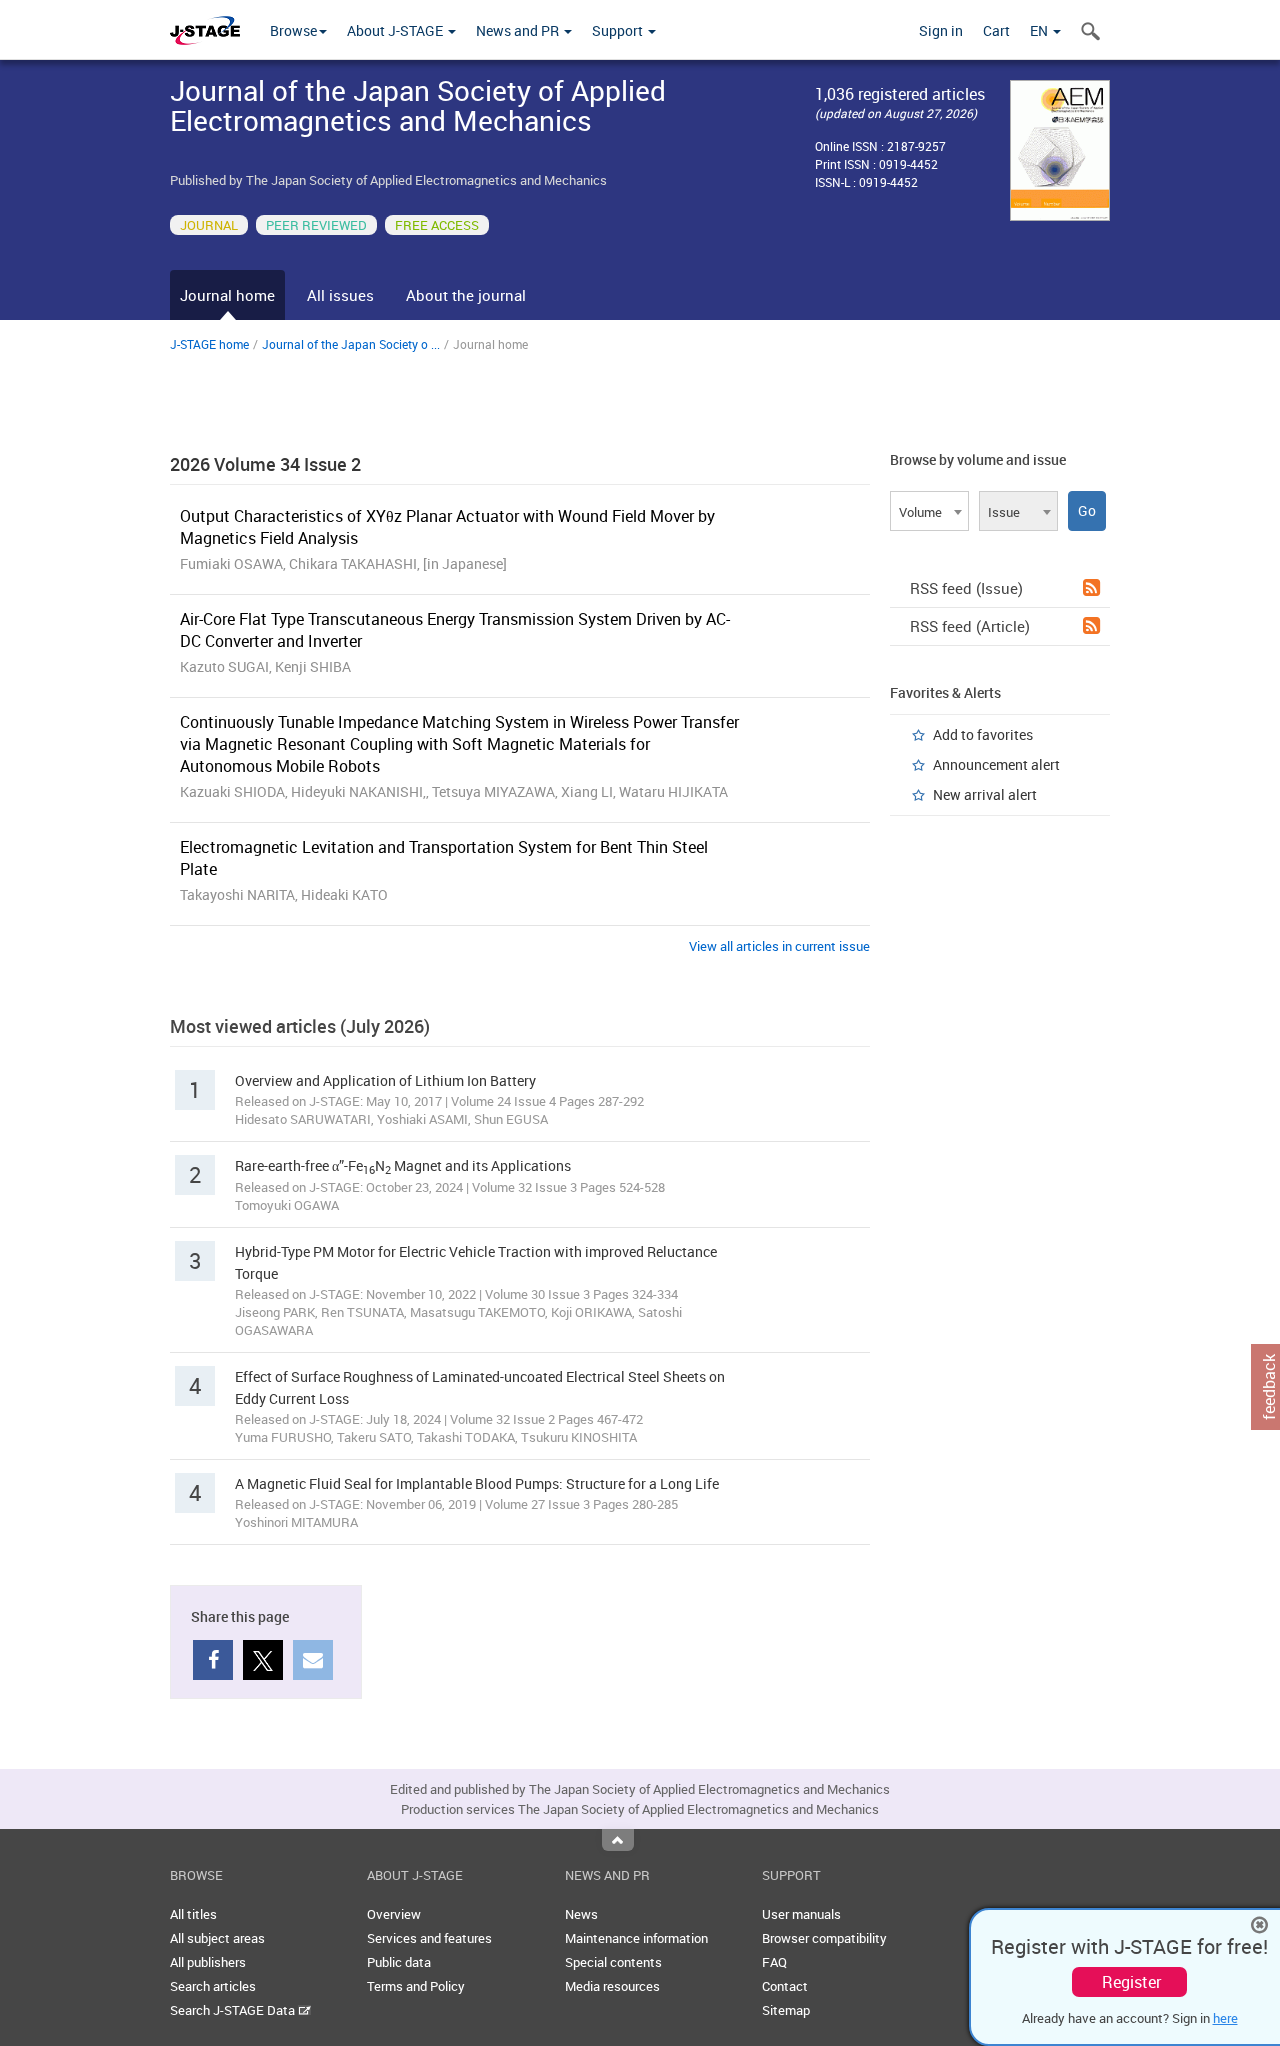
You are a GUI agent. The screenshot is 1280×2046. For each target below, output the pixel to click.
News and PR (519, 30)
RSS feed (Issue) (966, 588)
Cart (996, 30)
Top (618, 1840)
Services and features (429, 1938)
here (1225, 2018)
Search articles (213, 1986)
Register (1131, 1982)
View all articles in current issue (779, 946)
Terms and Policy (416, 1986)
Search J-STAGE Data (234, 2010)
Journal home (227, 295)
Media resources (612, 1986)
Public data (399, 1962)
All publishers (208, 1962)
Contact (785, 1986)
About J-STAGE (396, 30)
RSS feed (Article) (970, 626)
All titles (193, 1914)
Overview (394, 1914)
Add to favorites (983, 734)
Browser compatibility (824, 1938)
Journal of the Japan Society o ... (351, 344)
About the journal (466, 295)
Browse (293, 30)
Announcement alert (996, 764)
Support (619, 30)
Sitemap (786, 2010)
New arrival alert (985, 794)
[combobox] (929, 511)
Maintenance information (636, 1938)
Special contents (613, 1962)
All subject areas (217, 1938)
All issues (340, 295)
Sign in (941, 30)
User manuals (801, 1914)
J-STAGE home (209, 344)
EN (1040, 30)
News (581, 1914)
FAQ (774, 1962)
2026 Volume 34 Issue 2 (265, 464)
